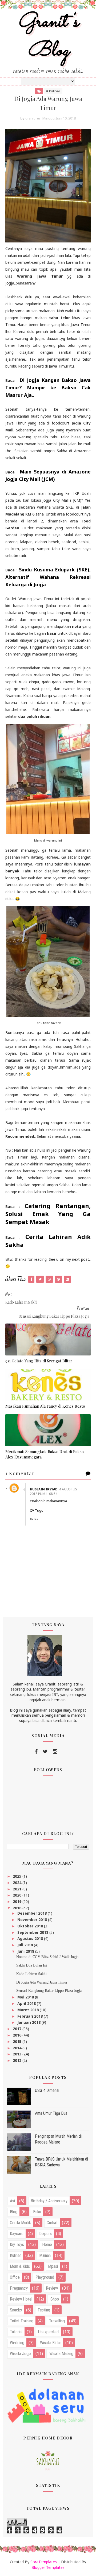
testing (44, 2310)
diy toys (17, 2245)
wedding (17, 2343)
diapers (45, 2234)
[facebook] (36, 1751)
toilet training (22, 2321)
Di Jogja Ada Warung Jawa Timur (42, 1982)
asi (12, 2201)
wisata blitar (51, 2343)
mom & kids (20, 2266)
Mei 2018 (26, 1997)
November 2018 (33, 1920)
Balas (34, 1519)
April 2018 (27, 2003)
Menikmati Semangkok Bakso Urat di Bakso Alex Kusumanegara (45, 1454)
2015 (18, 2041)
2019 (18, 1901)
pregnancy (19, 2288)
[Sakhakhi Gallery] (48, 2460)
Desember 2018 (33, 1913)
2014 (18, 2048)
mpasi (53, 2266)
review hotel (21, 2299)
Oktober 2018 (31, 1926)
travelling (57, 2321)
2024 (18, 1883)
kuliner (15, 2255)
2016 (18, 2035)
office (15, 2277)
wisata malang (61, 2354)
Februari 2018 (31, 2016)
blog (14, 2212)
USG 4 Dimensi (47, 2090)
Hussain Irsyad (44, 1489)
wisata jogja (21, 2354)
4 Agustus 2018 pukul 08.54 (53, 1491)
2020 (18, 1895)
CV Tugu (37, 1510)
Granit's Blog (48, 37)
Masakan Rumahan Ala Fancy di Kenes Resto (45, 1406)
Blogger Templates (48, 2567)
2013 (18, 2054)
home (47, 2245)
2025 (18, 1876)
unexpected (48, 2332)
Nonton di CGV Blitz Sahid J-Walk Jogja (47, 1957)
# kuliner (53, 91)
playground (45, 2277)
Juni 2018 (26, 1951)
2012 (18, 2060)
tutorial (16, 2332)
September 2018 (33, 1932)
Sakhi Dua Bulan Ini (32, 1965)
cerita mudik (20, 2223)
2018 (18, 1908)
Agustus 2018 (31, 1938)
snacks (16, 2310)
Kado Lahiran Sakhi (31, 1974)
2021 (18, 1889)
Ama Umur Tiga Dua (51, 2113)
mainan (45, 2255)
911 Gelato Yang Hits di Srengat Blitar (39, 1361)
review (52, 2288)
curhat (52, 2223)
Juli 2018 (26, 1945)
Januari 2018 (29, 2022)
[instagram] (55, 1751)
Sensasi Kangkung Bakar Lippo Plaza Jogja (49, 1991)
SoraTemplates (44, 2562)
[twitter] (45, 1751)
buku (37, 2212)
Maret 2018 (29, 2010)
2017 (18, 2029)
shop (55, 2299)
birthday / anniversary (49, 2201)
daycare (17, 2234)
